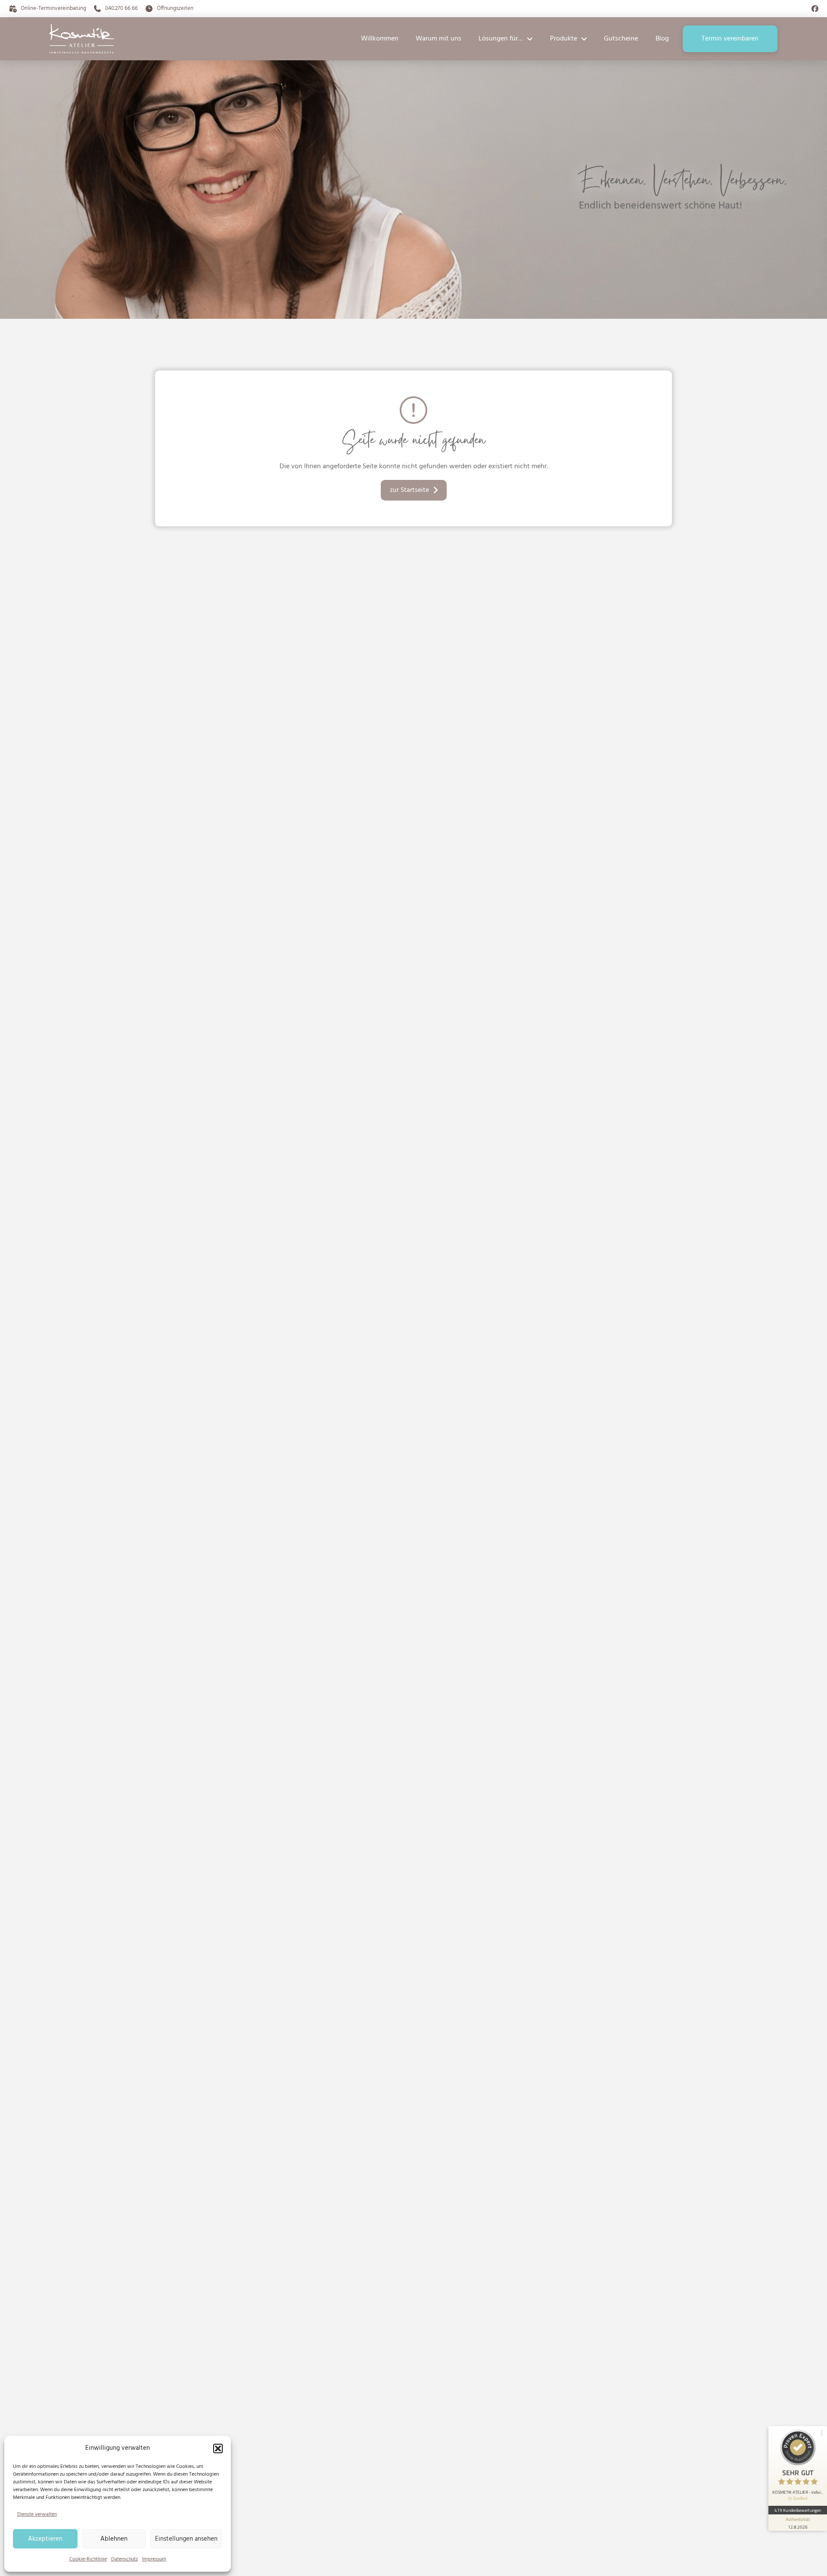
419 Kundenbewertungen (798, 2510)
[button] (218, 2448)
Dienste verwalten (37, 2514)
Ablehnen (114, 2539)
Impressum (154, 2559)
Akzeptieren (45, 2539)
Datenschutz (124, 2559)
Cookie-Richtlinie (88, 2559)
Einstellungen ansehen (186, 2539)
